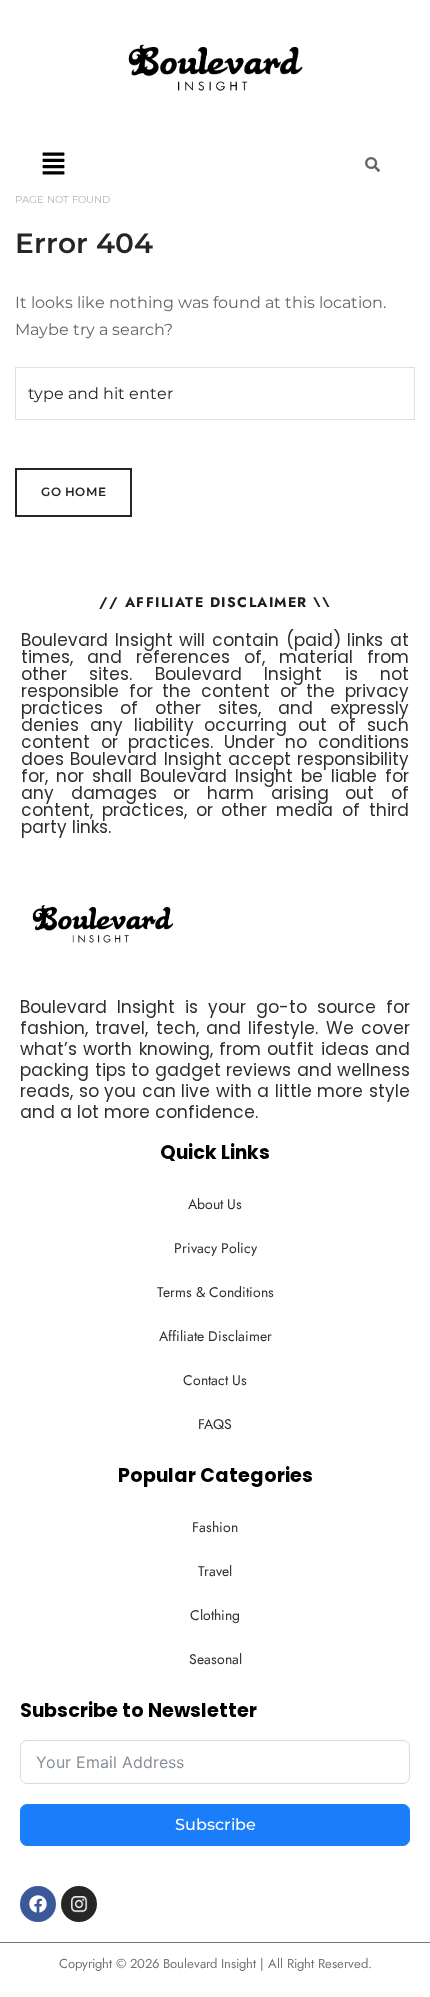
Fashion (215, 1527)
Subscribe (215, 1824)
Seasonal (215, 1659)
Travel (215, 1571)
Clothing (215, 1615)
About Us (215, 1204)
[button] (54, 163)
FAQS (215, 1424)
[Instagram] (79, 1904)
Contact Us (215, 1380)
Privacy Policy (215, 1248)
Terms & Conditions (215, 1292)
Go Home (73, 491)
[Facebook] (38, 1904)
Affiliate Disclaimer (215, 1336)
